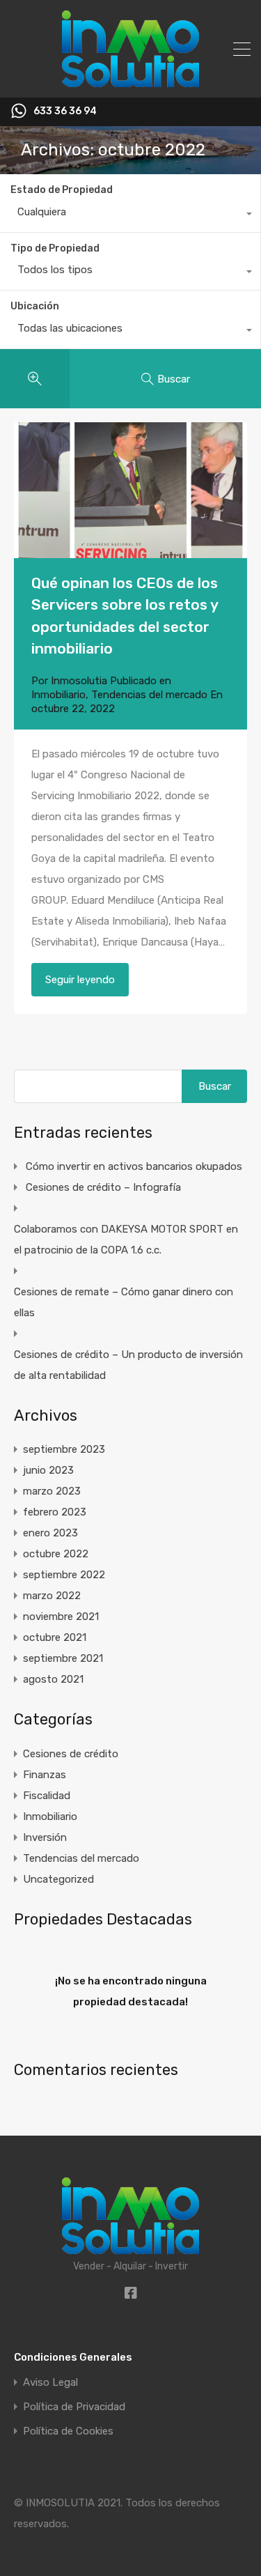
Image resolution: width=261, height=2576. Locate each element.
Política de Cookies (68, 2431)
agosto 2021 (53, 1679)
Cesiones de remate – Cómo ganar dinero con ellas (124, 1302)
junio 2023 (48, 1470)
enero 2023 (50, 1533)
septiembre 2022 (64, 1575)
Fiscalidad (47, 1796)
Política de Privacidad (74, 2407)
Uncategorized (58, 1879)
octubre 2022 (56, 1554)
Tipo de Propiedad (55, 248)
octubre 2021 (55, 1637)
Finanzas (45, 1775)
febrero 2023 (55, 1512)
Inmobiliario (58, 695)
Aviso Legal (50, 2383)
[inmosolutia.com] (130, 81)
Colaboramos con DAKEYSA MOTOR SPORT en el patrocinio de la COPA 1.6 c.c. (126, 1240)
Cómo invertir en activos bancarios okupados (134, 1166)
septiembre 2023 (64, 1449)
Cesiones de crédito (71, 1754)
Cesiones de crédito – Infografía (103, 1187)
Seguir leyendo (80, 980)
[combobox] (130, 215)
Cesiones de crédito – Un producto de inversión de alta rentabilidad (128, 1365)
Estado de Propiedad (62, 190)
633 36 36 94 (65, 111)
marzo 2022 (52, 1596)
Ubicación (35, 306)
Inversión (45, 1837)
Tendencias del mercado (149, 695)
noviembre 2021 (61, 1617)
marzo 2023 (52, 1491)
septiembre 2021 (63, 1658)
